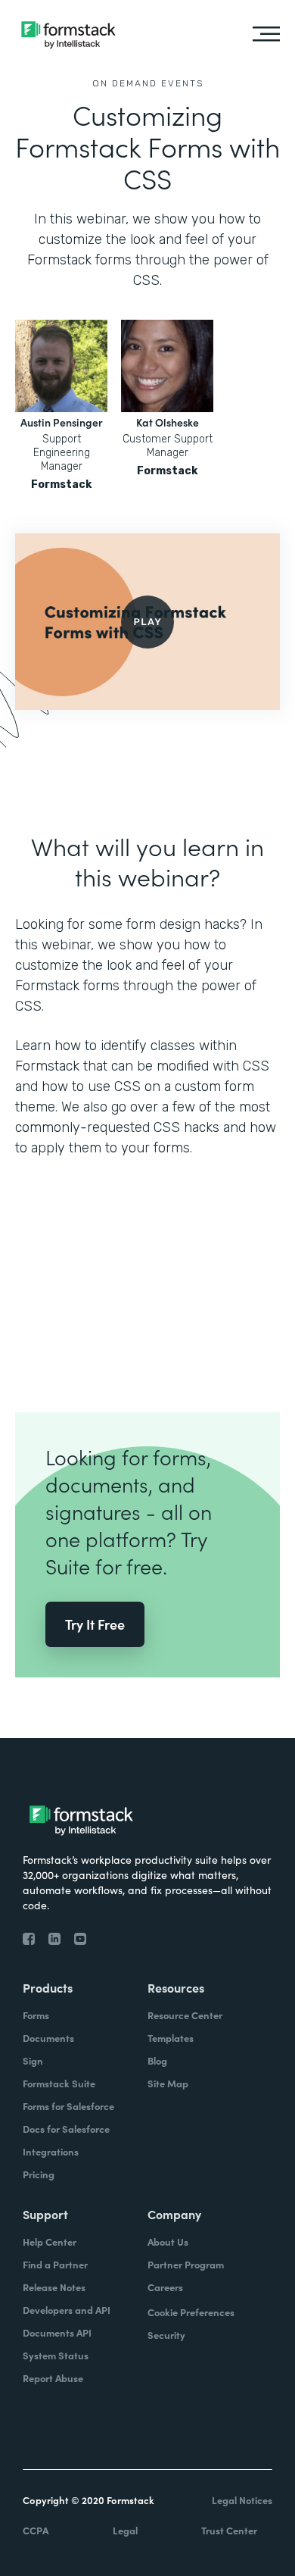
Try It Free (95, 1624)
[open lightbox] (147, 622)
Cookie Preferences (191, 2312)
